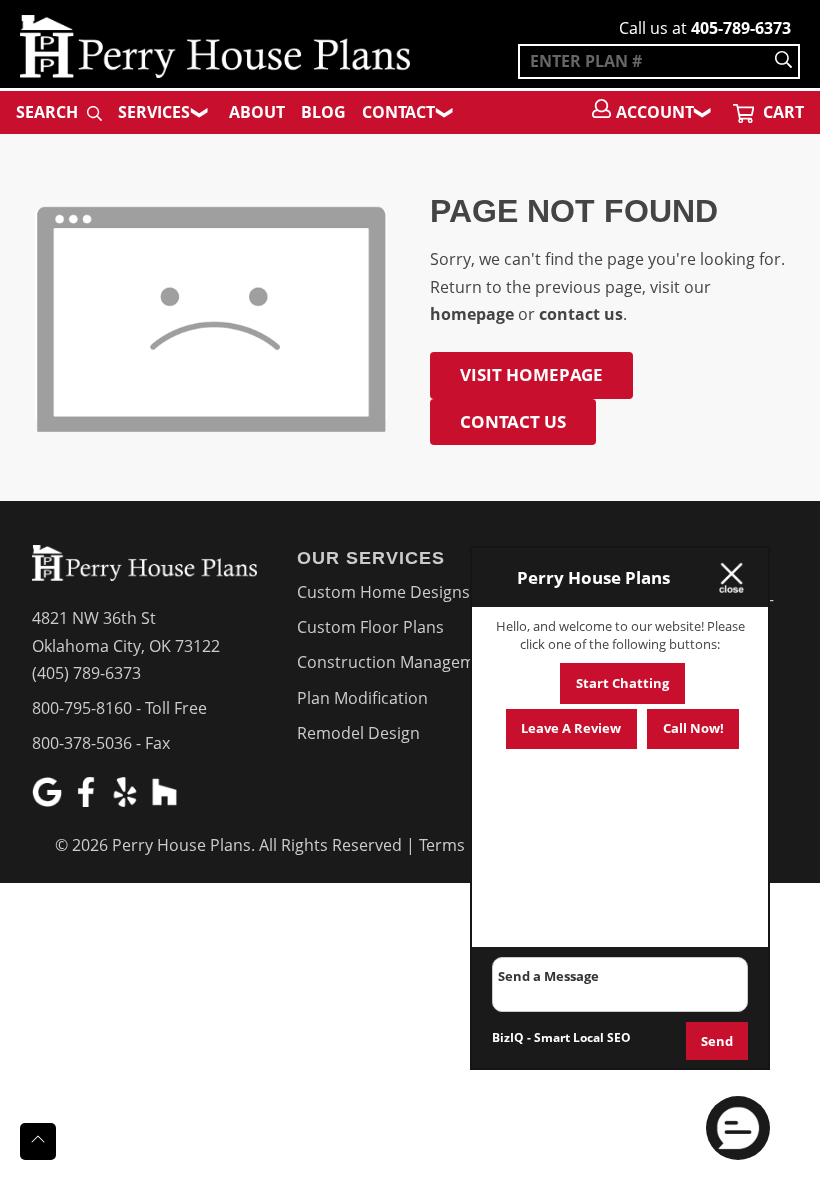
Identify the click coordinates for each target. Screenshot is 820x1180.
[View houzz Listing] (166, 801)
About (257, 112)
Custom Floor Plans (370, 627)
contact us (581, 314)
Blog (323, 112)
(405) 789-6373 (86, 673)
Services (154, 112)
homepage (472, 314)
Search (49, 112)
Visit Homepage (531, 374)
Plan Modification (362, 698)
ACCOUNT (655, 112)
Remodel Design (358, 733)
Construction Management (398, 662)
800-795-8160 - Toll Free (119, 708)
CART (781, 112)
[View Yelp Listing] (127, 801)
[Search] (783, 61)
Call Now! (693, 728)
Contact (398, 112)
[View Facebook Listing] (88, 801)
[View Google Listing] (49, 801)
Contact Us (513, 421)
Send (717, 1041)
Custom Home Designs (383, 592)
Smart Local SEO (582, 1037)
